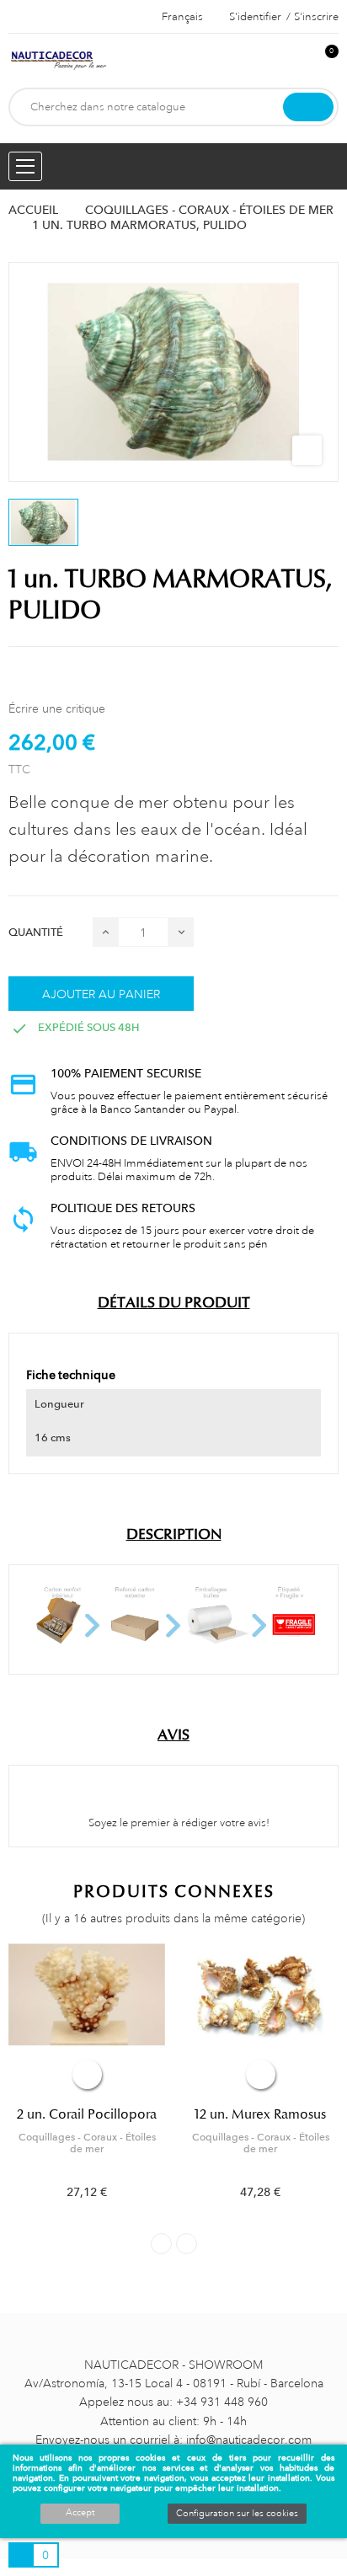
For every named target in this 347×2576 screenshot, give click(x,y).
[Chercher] (308, 107)
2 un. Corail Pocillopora (87, 2114)
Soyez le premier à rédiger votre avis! (178, 1823)
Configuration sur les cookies (237, 2514)
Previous (161, 2244)
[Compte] (297, 60)
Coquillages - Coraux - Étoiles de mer (87, 2143)
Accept (80, 2513)
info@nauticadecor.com (249, 2440)
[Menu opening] (25, 166)
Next (187, 2244)
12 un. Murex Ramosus (260, 2114)
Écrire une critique (57, 708)
